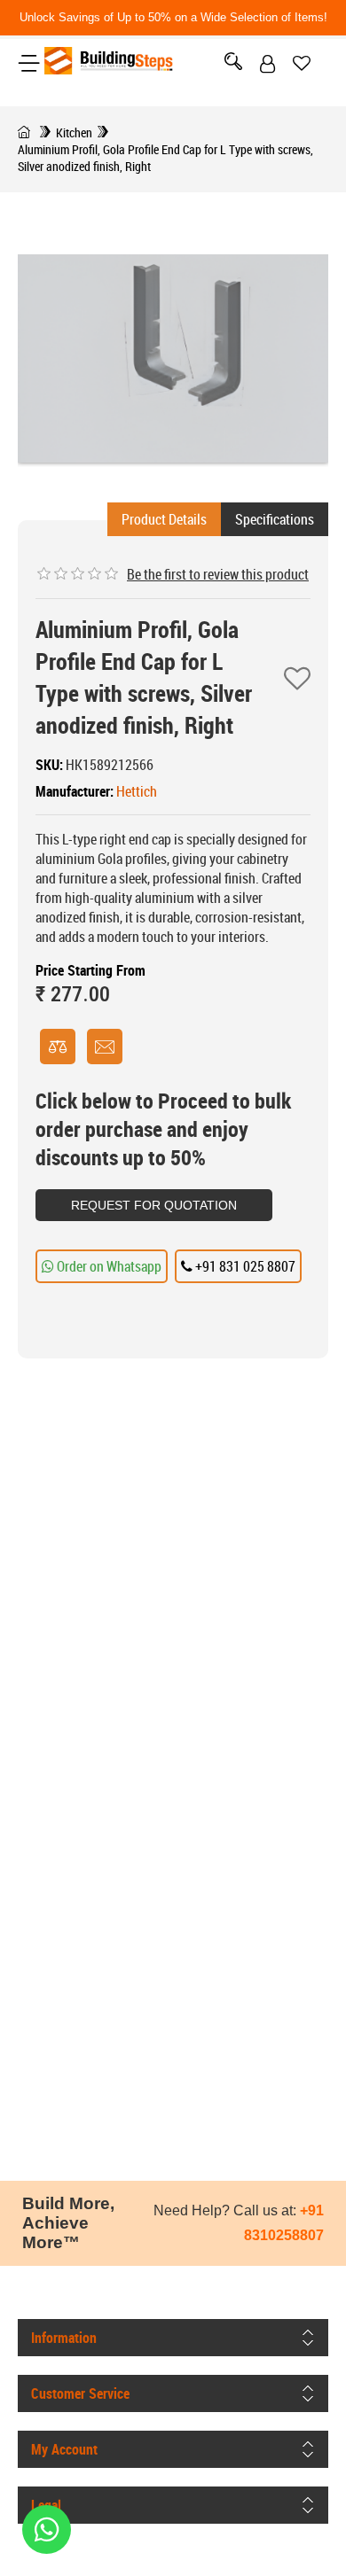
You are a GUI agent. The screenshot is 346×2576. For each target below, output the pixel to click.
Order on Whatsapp (108, 1266)
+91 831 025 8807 (244, 1266)
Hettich (137, 791)
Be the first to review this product (218, 574)
